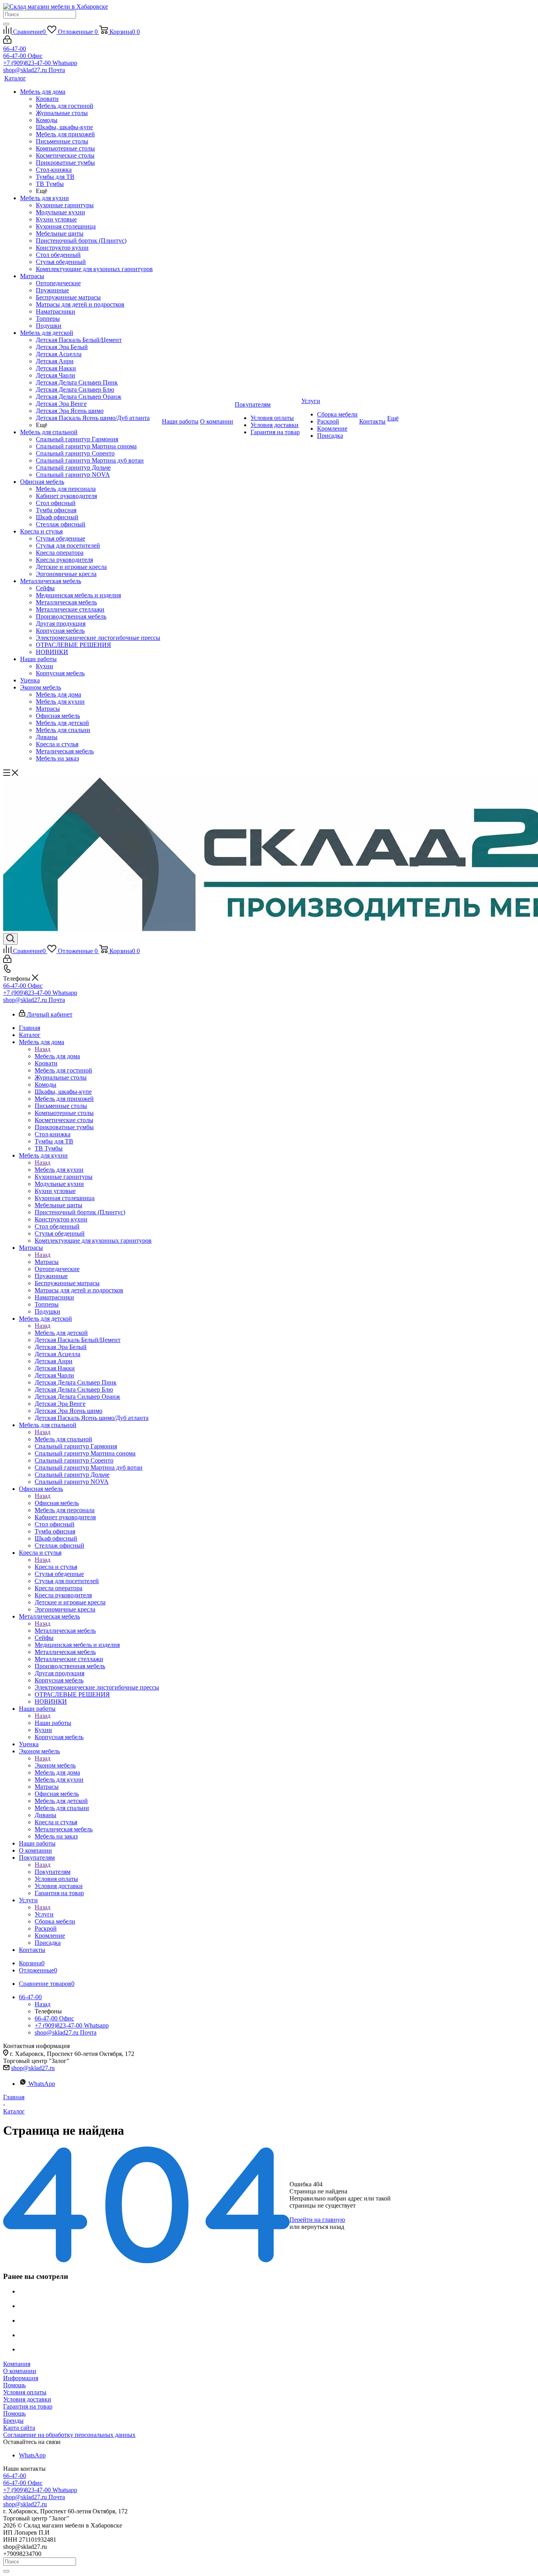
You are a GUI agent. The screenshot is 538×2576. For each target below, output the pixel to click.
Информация (21, 2378)
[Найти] (6, 24)
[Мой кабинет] (7, 42)
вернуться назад (323, 2227)
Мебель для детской (61, 1333)
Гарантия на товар (28, 2406)
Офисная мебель (57, 1503)
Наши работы (53, 1723)
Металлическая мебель (65, 1631)
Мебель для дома (57, 1056)
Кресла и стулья (56, 1567)
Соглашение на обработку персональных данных (69, 2435)
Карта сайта (19, 2428)
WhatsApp (42, 2084)
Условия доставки (27, 2399)
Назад (43, 1049)
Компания (17, 2364)
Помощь (14, 2385)
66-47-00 (15, 49)
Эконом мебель (55, 1765)
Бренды (13, 2421)
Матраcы (47, 1262)
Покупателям (53, 1872)
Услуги (44, 1914)
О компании (20, 2371)
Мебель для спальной (63, 1439)
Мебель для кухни (59, 1170)
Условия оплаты (25, 2392)
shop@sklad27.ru (33, 2068)
